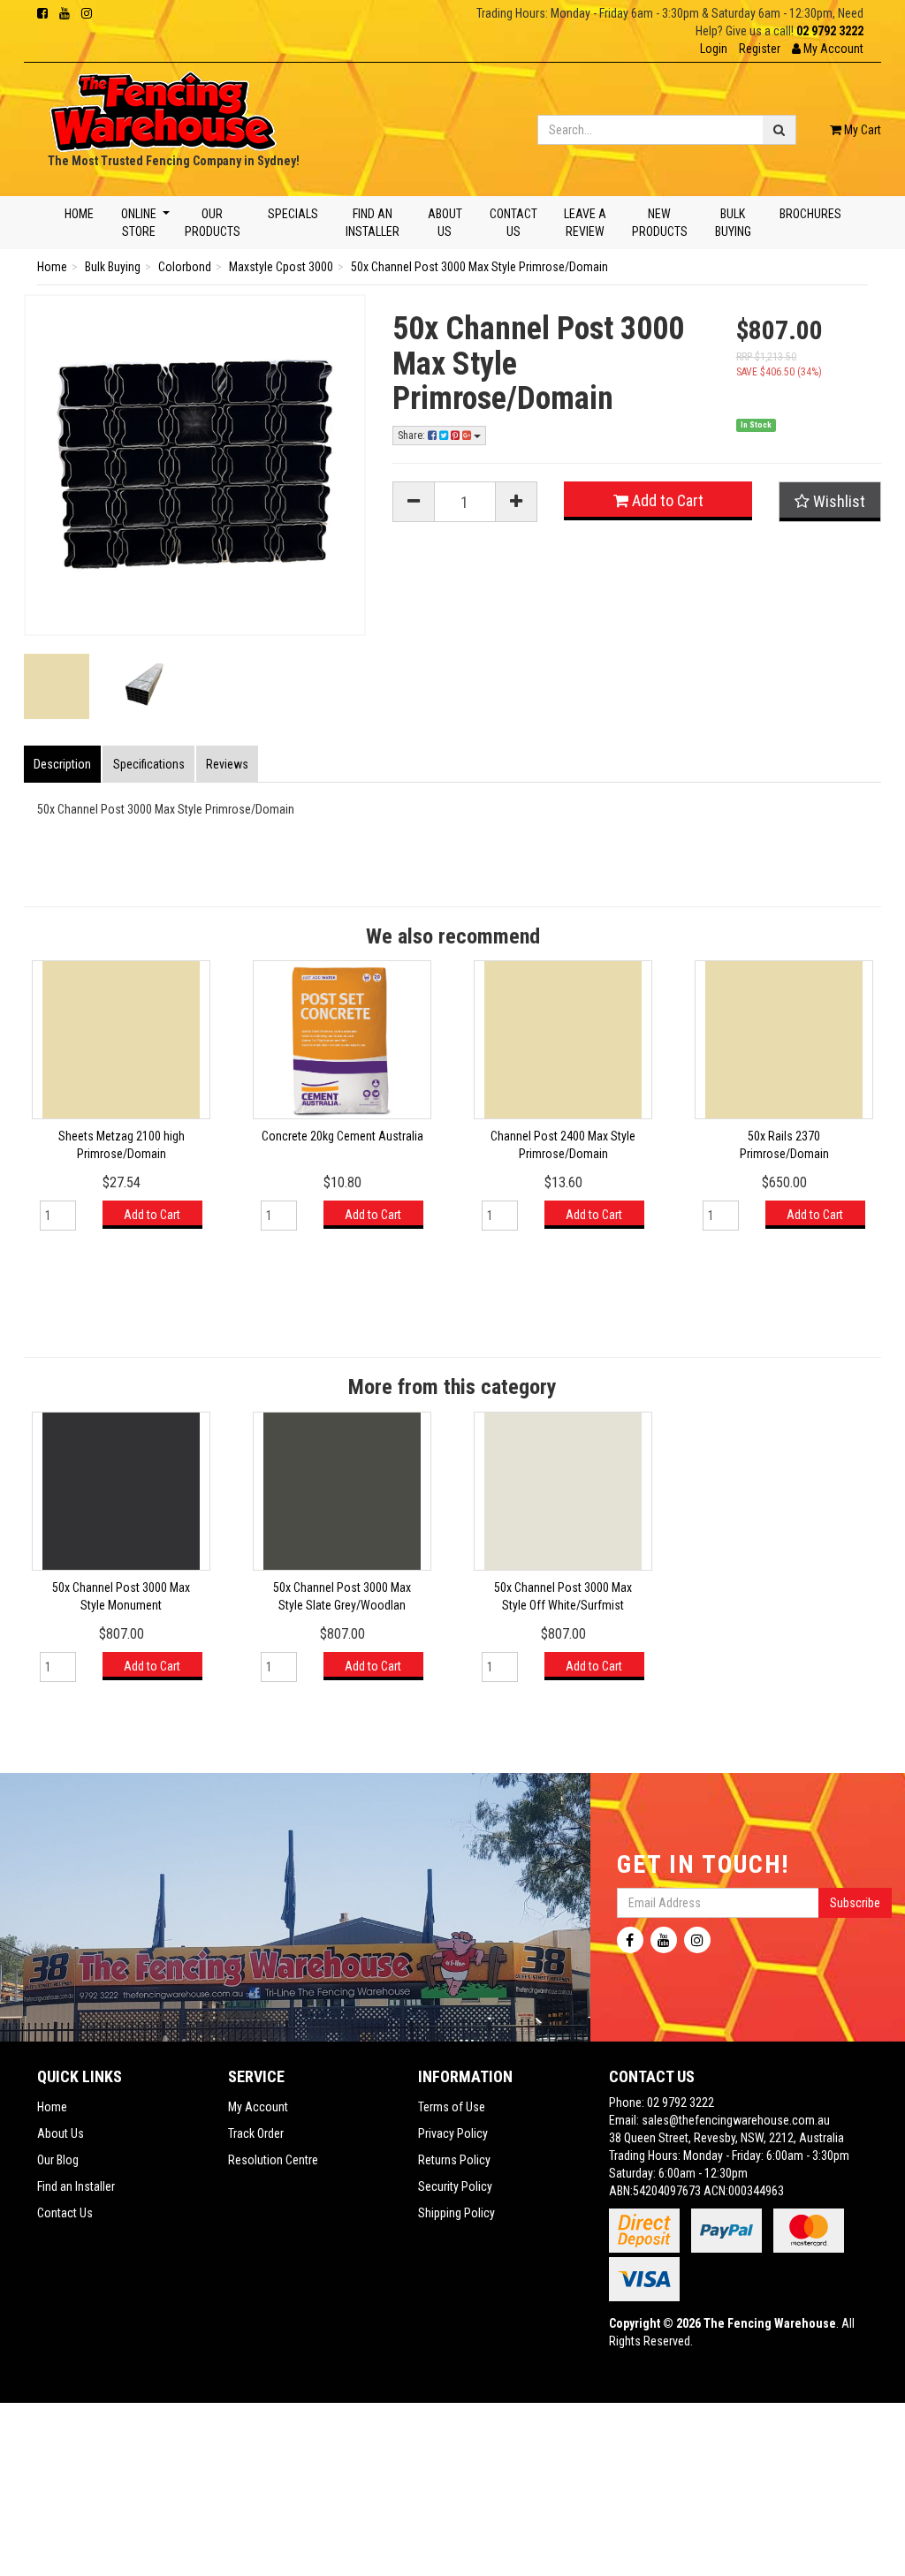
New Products (660, 223)
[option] (121, 1104)
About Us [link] (61, 2133)
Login (714, 49)
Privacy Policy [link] (453, 2133)
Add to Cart (666, 500)
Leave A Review (584, 223)
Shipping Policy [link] (456, 2213)
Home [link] (52, 2107)
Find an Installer (373, 223)
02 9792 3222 (830, 31)
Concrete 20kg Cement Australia (342, 1136)
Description (62, 764)
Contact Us (513, 223)
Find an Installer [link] (76, 2186)
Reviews (227, 764)
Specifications (149, 764)
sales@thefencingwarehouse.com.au (736, 2120)
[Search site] (780, 130)
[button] (828, 49)
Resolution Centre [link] (273, 2160)
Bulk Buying (733, 223)
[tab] (63, 764)
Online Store (139, 223)
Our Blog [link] (58, 2160)
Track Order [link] (256, 2133)
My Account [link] (258, 2107)
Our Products (212, 223)
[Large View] (57, 686)
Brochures (810, 214)
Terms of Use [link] (452, 2107)
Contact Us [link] (65, 2213)
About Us (444, 223)
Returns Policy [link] (454, 2160)
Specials (293, 214)
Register (760, 49)
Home (79, 214)
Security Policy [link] (455, 2186)
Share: (413, 436)
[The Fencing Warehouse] (163, 106)
